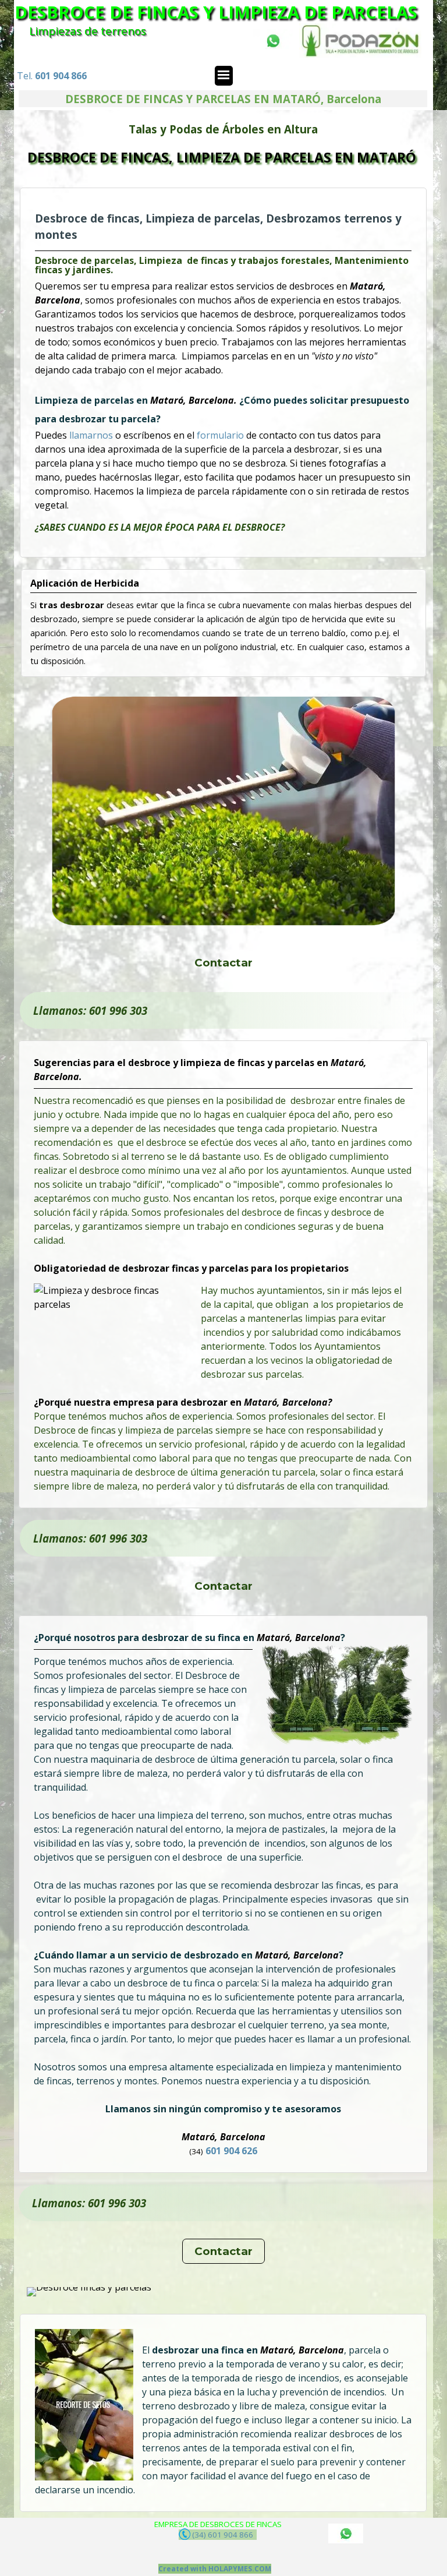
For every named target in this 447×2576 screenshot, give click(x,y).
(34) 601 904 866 (223, 2535)
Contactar (223, 963)
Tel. (52, 76)
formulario (221, 435)
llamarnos (92, 435)
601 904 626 (232, 2151)
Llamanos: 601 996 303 (90, 1010)
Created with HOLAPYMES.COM (215, 2569)
